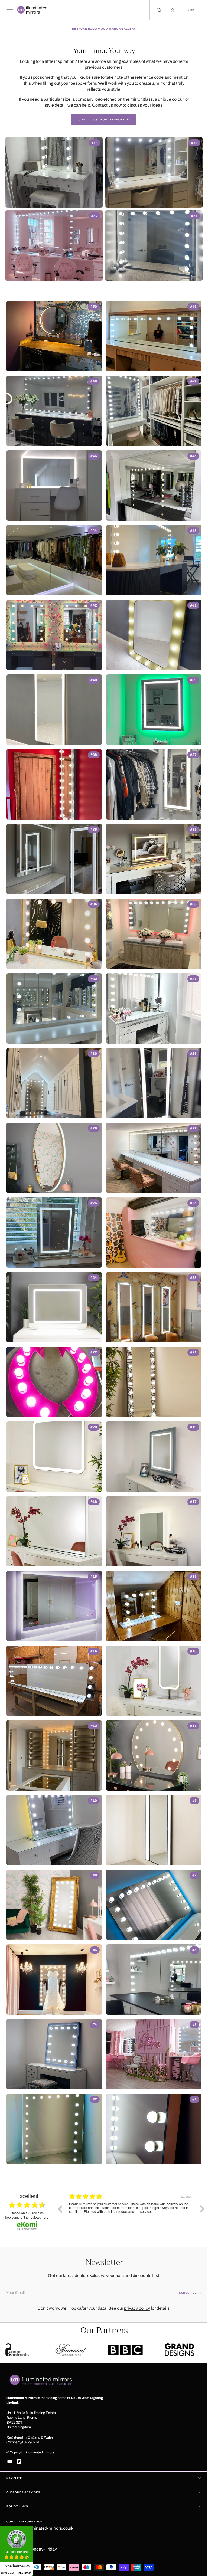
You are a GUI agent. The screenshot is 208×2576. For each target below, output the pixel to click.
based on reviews (27, 2213)
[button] (9, 10)
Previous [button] (60, 2209)
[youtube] (10, 2462)
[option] (131, 2213)
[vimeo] (19, 2462)
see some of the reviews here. (27, 2217)
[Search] (154, 10)
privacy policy (135, 2308)
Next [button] (198, 2209)
